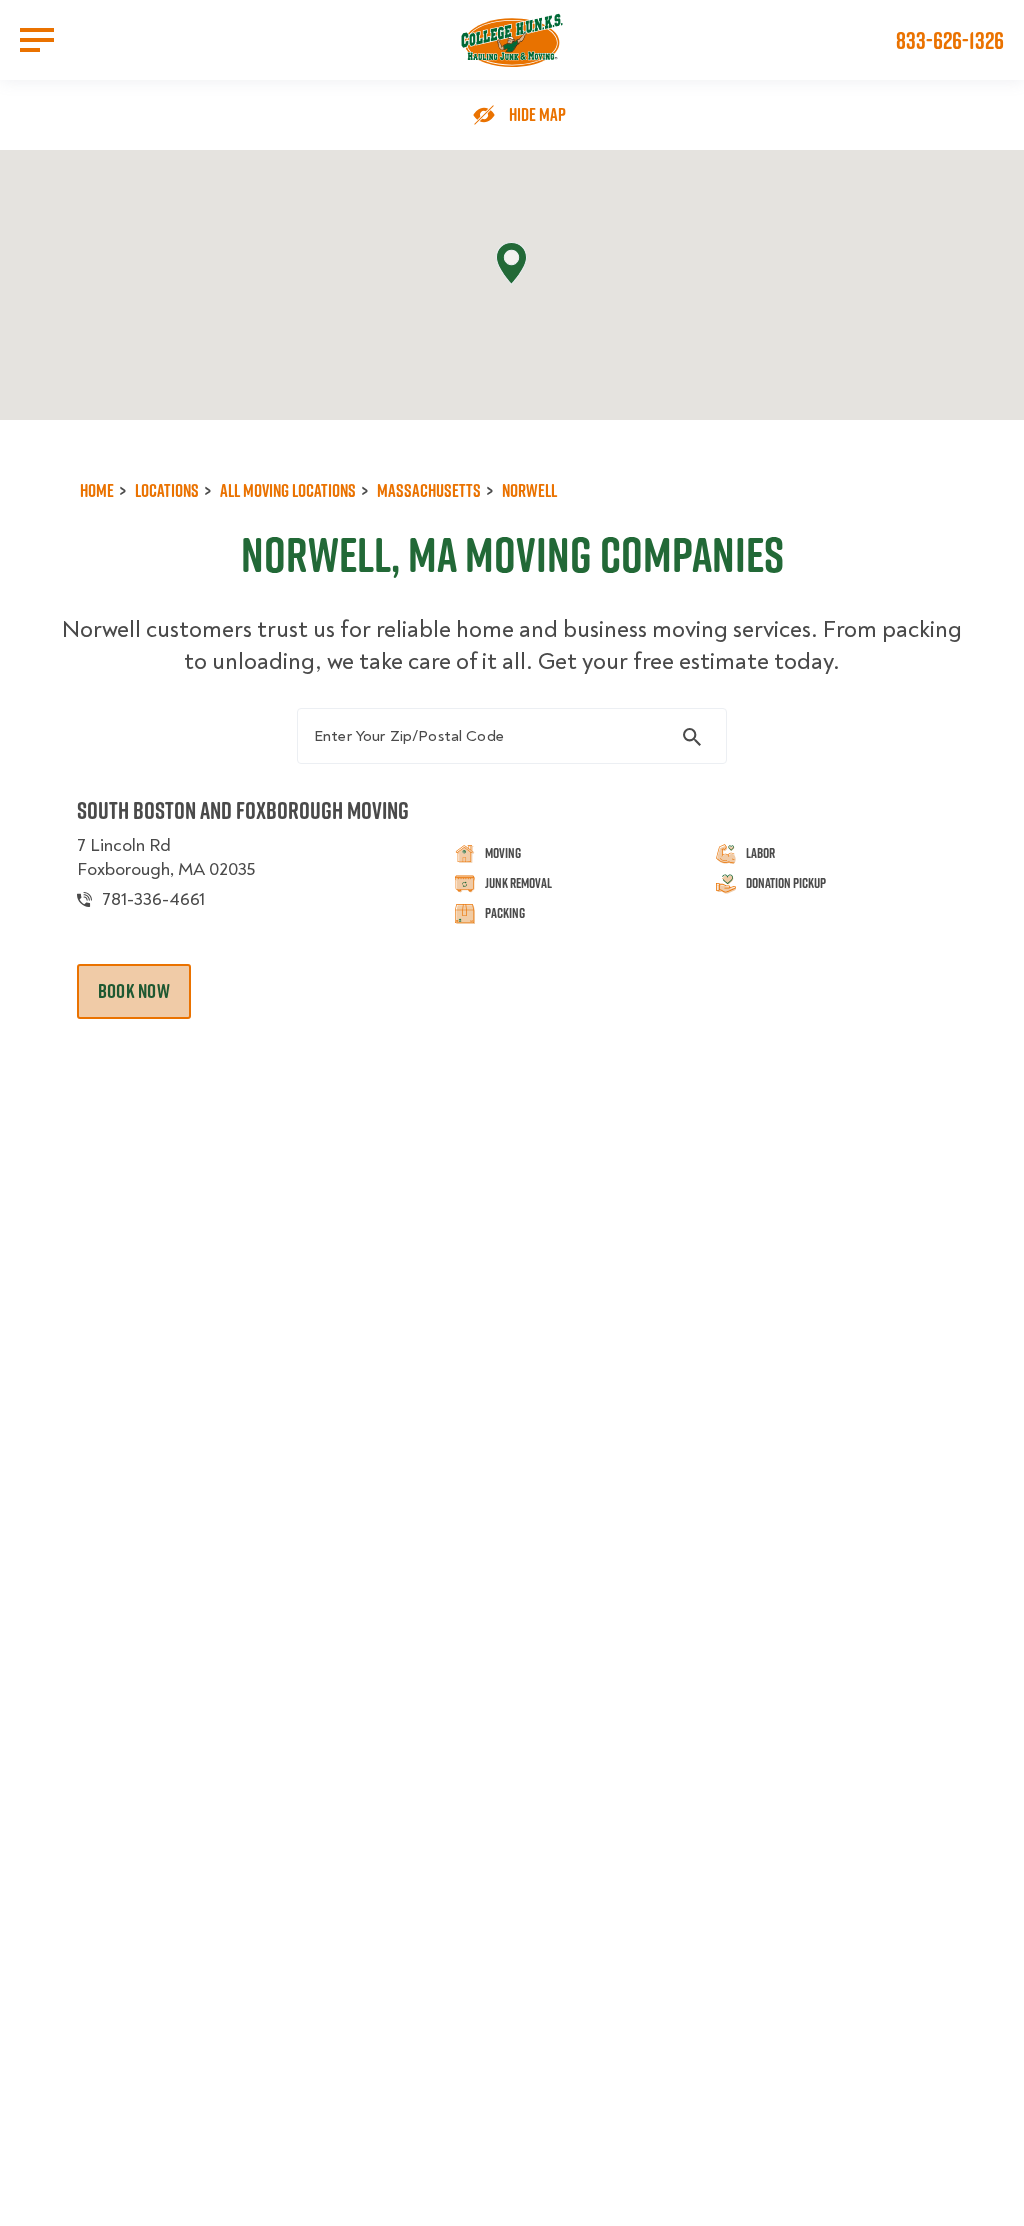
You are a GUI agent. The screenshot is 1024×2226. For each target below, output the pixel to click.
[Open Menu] (37, 40)
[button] (511, 263)
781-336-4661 (153, 899)
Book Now (134, 991)
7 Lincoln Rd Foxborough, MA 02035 (166, 857)
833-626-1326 (950, 40)
